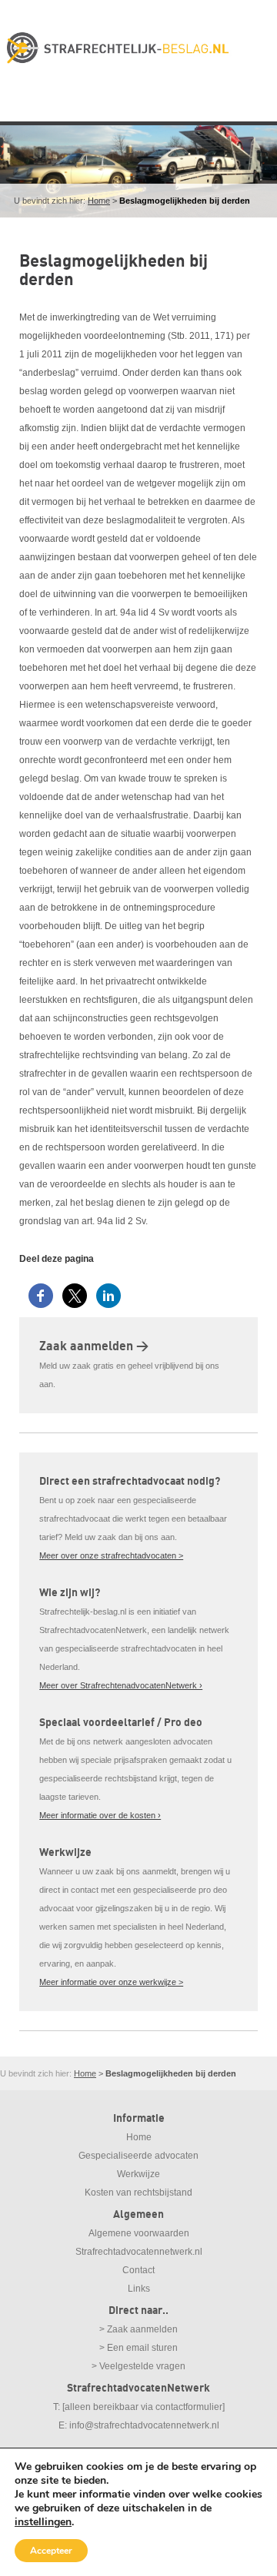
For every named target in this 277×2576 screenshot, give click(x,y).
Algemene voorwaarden (139, 2233)
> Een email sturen (138, 2348)
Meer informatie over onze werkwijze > (111, 1982)
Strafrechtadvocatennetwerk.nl (139, 2252)
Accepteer (51, 2551)
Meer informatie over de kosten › (100, 1815)
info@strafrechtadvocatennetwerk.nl (144, 2425)
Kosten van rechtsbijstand (138, 2193)
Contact (138, 2270)
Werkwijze (138, 2174)
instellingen (43, 2522)
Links (139, 2289)
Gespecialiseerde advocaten (138, 2156)
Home (99, 201)
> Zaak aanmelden (138, 2329)
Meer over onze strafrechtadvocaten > (111, 1555)
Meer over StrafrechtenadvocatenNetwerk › (121, 1685)
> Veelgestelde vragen (138, 2366)
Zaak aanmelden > (94, 1346)
